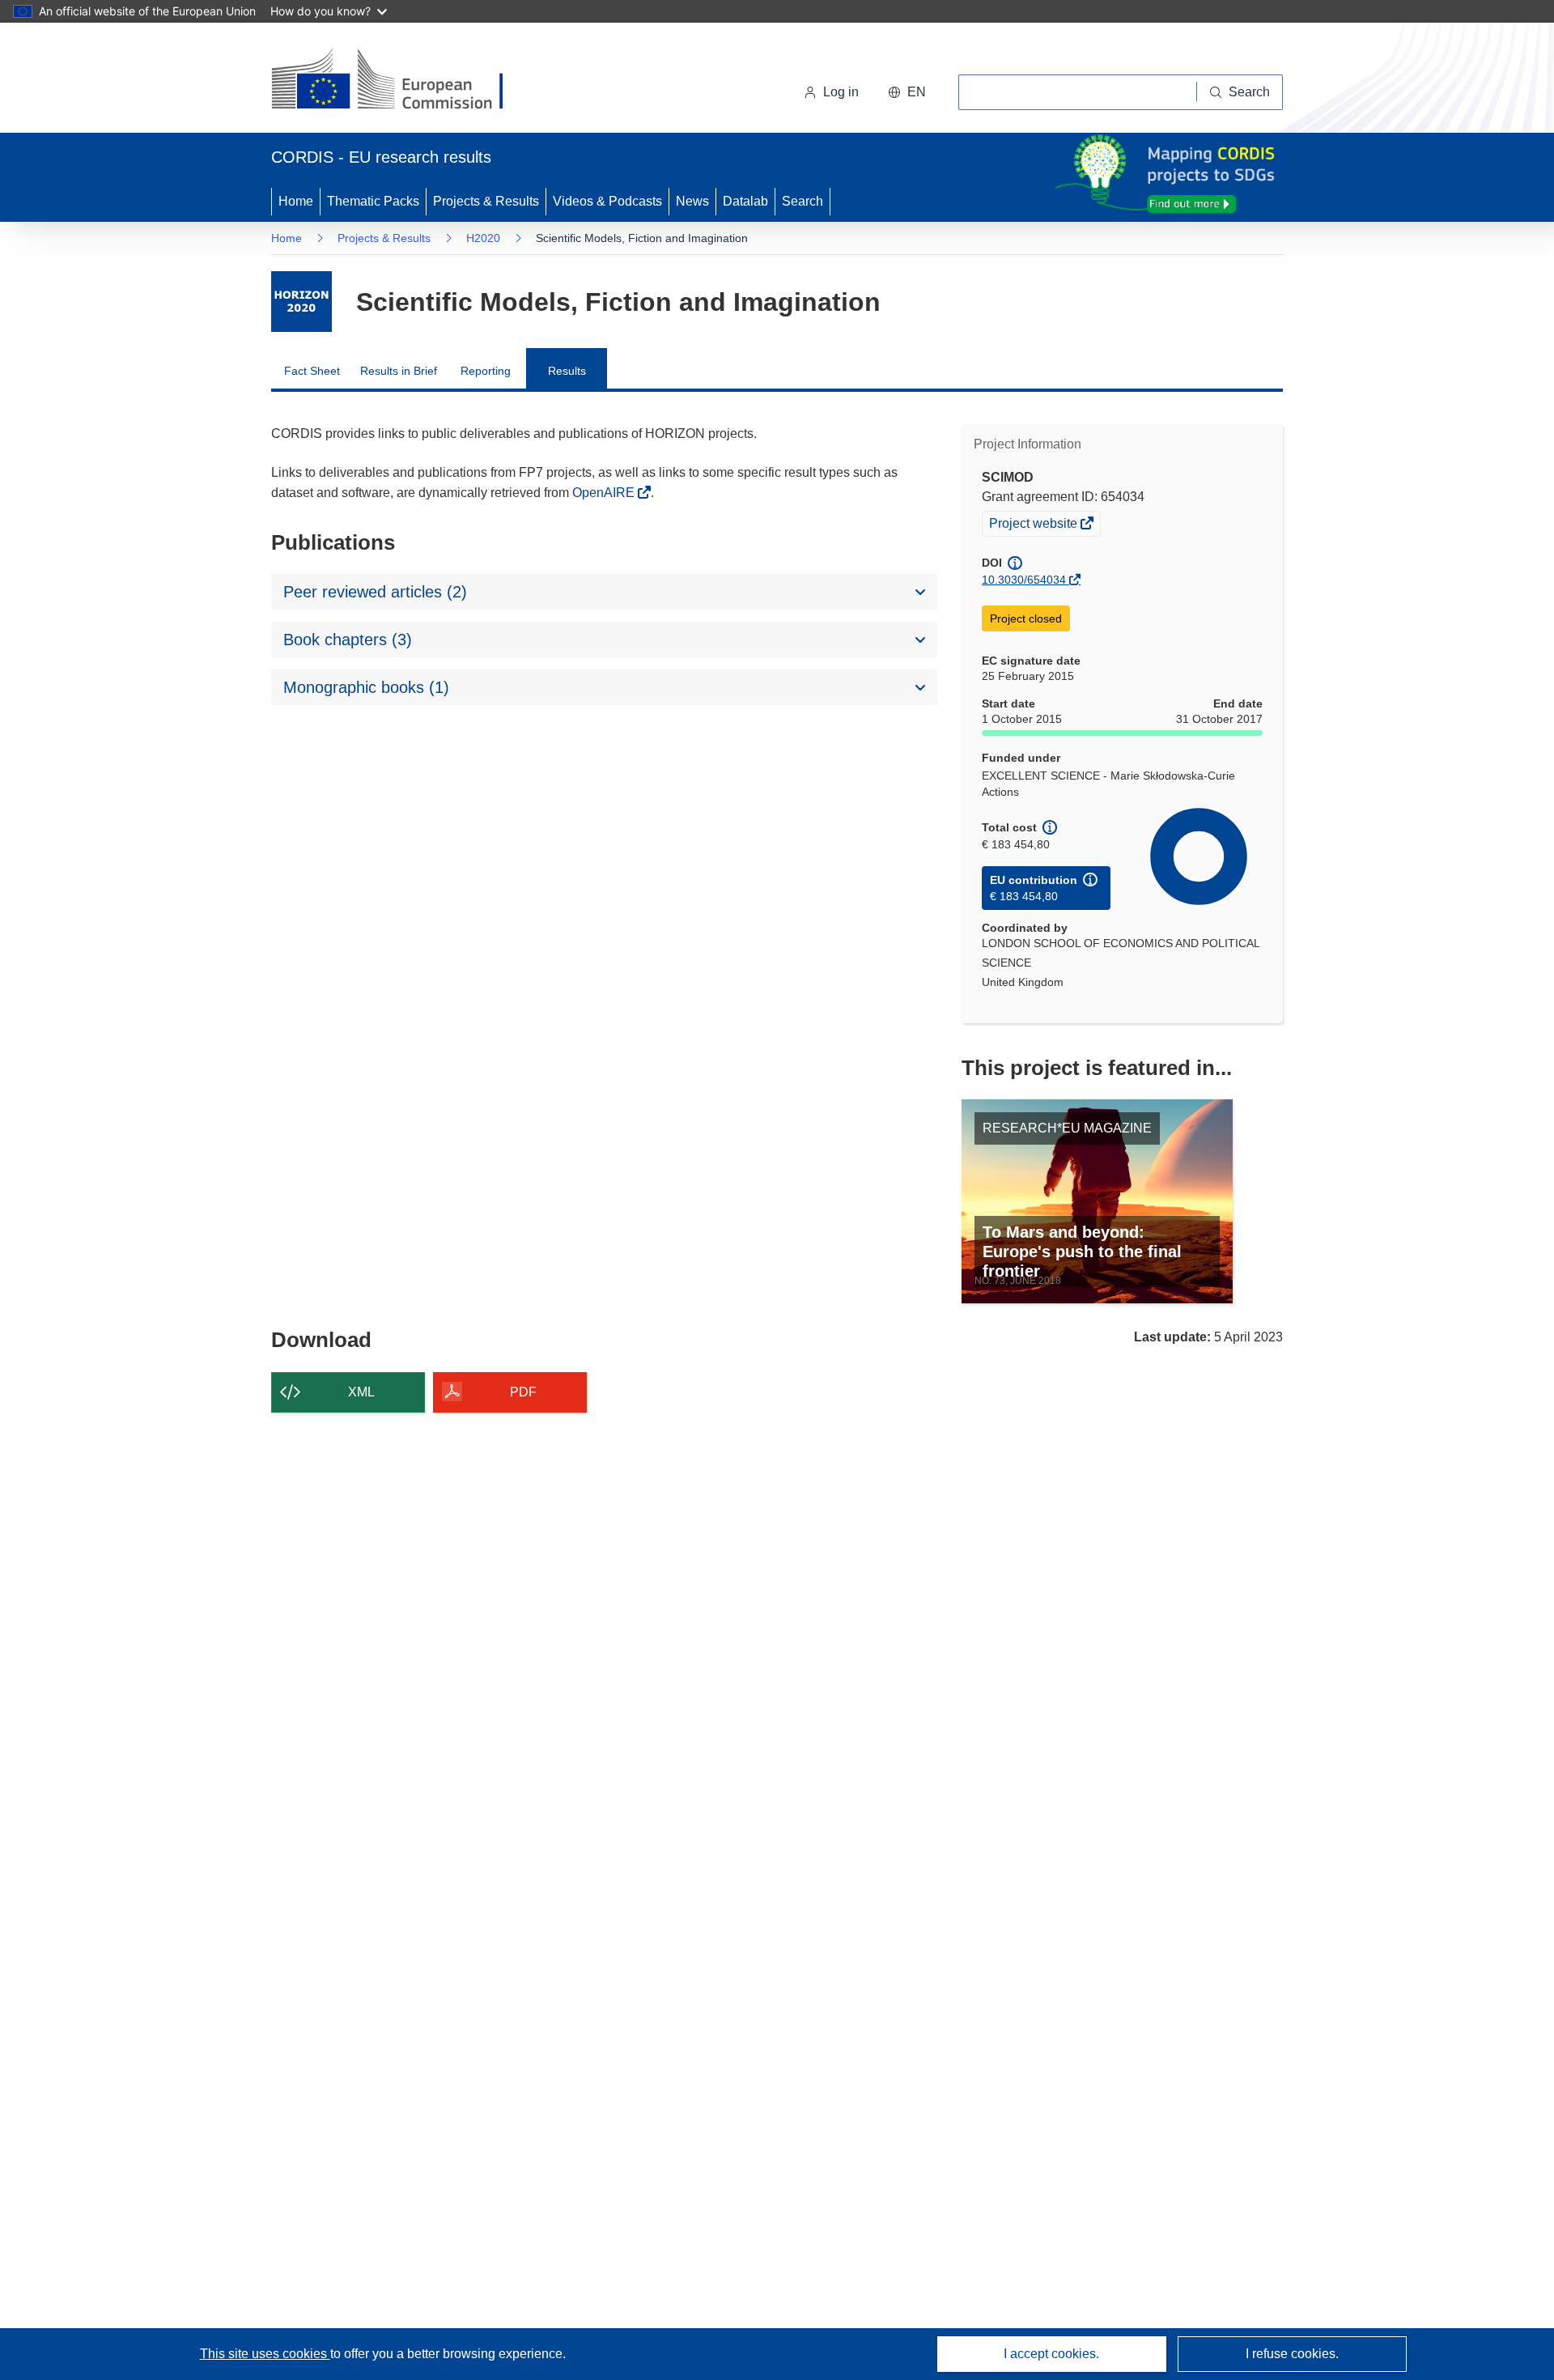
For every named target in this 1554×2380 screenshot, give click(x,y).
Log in (841, 92)
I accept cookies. (1051, 2354)
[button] (907, 92)
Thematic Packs (373, 201)
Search (802, 201)
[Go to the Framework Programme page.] (301, 302)
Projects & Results (486, 201)
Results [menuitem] (567, 371)
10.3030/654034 (1024, 580)
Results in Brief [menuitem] (399, 371)
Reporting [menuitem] (486, 371)
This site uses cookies (265, 2354)
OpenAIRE (605, 493)
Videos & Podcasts (607, 201)
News (692, 201)
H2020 (483, 238)
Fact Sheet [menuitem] (312, 371)
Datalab (745, 201)
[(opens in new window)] (402, 81)
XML (361, 1392)
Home (296, 201)
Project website (1034, 525)
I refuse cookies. (1292, 2354)
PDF (523, 1392)
